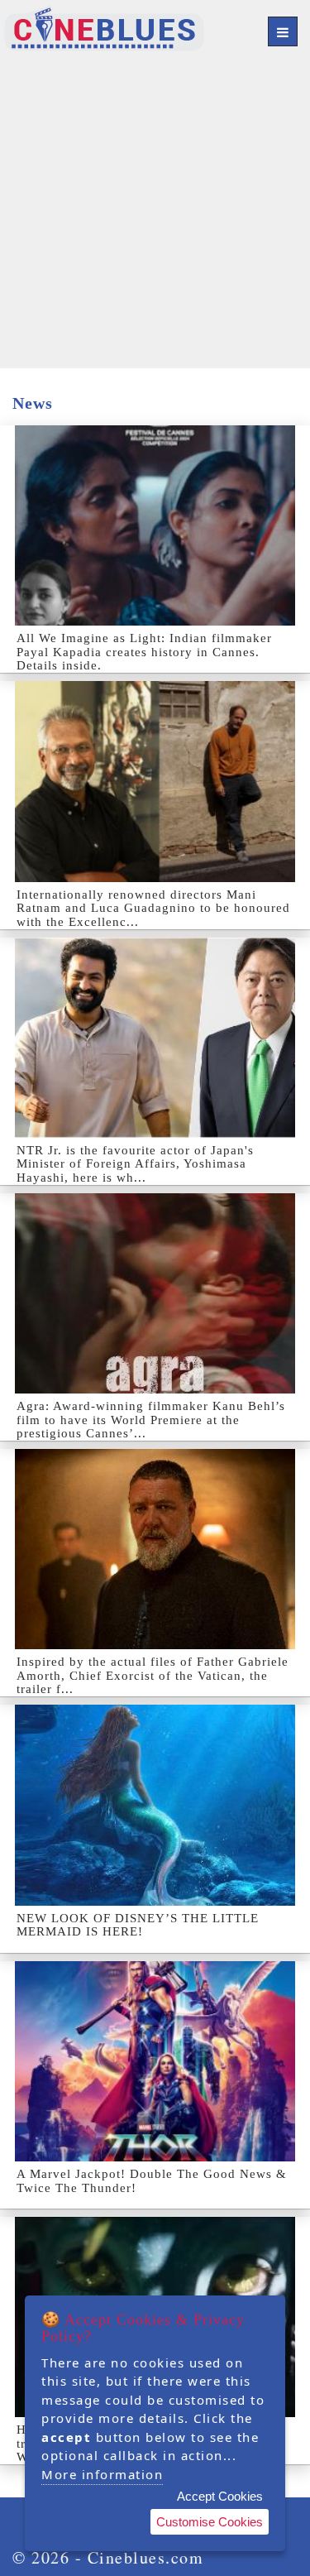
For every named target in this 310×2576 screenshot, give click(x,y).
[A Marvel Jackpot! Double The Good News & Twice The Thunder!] (155, 2061)
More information (102, 2474)
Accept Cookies (220, 2496)
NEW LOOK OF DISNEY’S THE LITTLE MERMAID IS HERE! (138, 1925)
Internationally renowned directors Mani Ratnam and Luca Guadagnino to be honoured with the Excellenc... (153, 908)
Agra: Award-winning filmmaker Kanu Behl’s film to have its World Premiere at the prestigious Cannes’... (151, 1420)
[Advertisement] (155, 213)
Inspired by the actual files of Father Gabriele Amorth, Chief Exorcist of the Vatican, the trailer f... (153, 1675)
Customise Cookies (210, 2522)
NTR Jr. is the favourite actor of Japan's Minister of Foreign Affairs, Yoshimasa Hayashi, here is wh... (135, 1164)
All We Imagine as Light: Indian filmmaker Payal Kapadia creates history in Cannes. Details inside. (144, 652)
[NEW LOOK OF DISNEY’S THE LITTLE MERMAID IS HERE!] (155, 1805)
